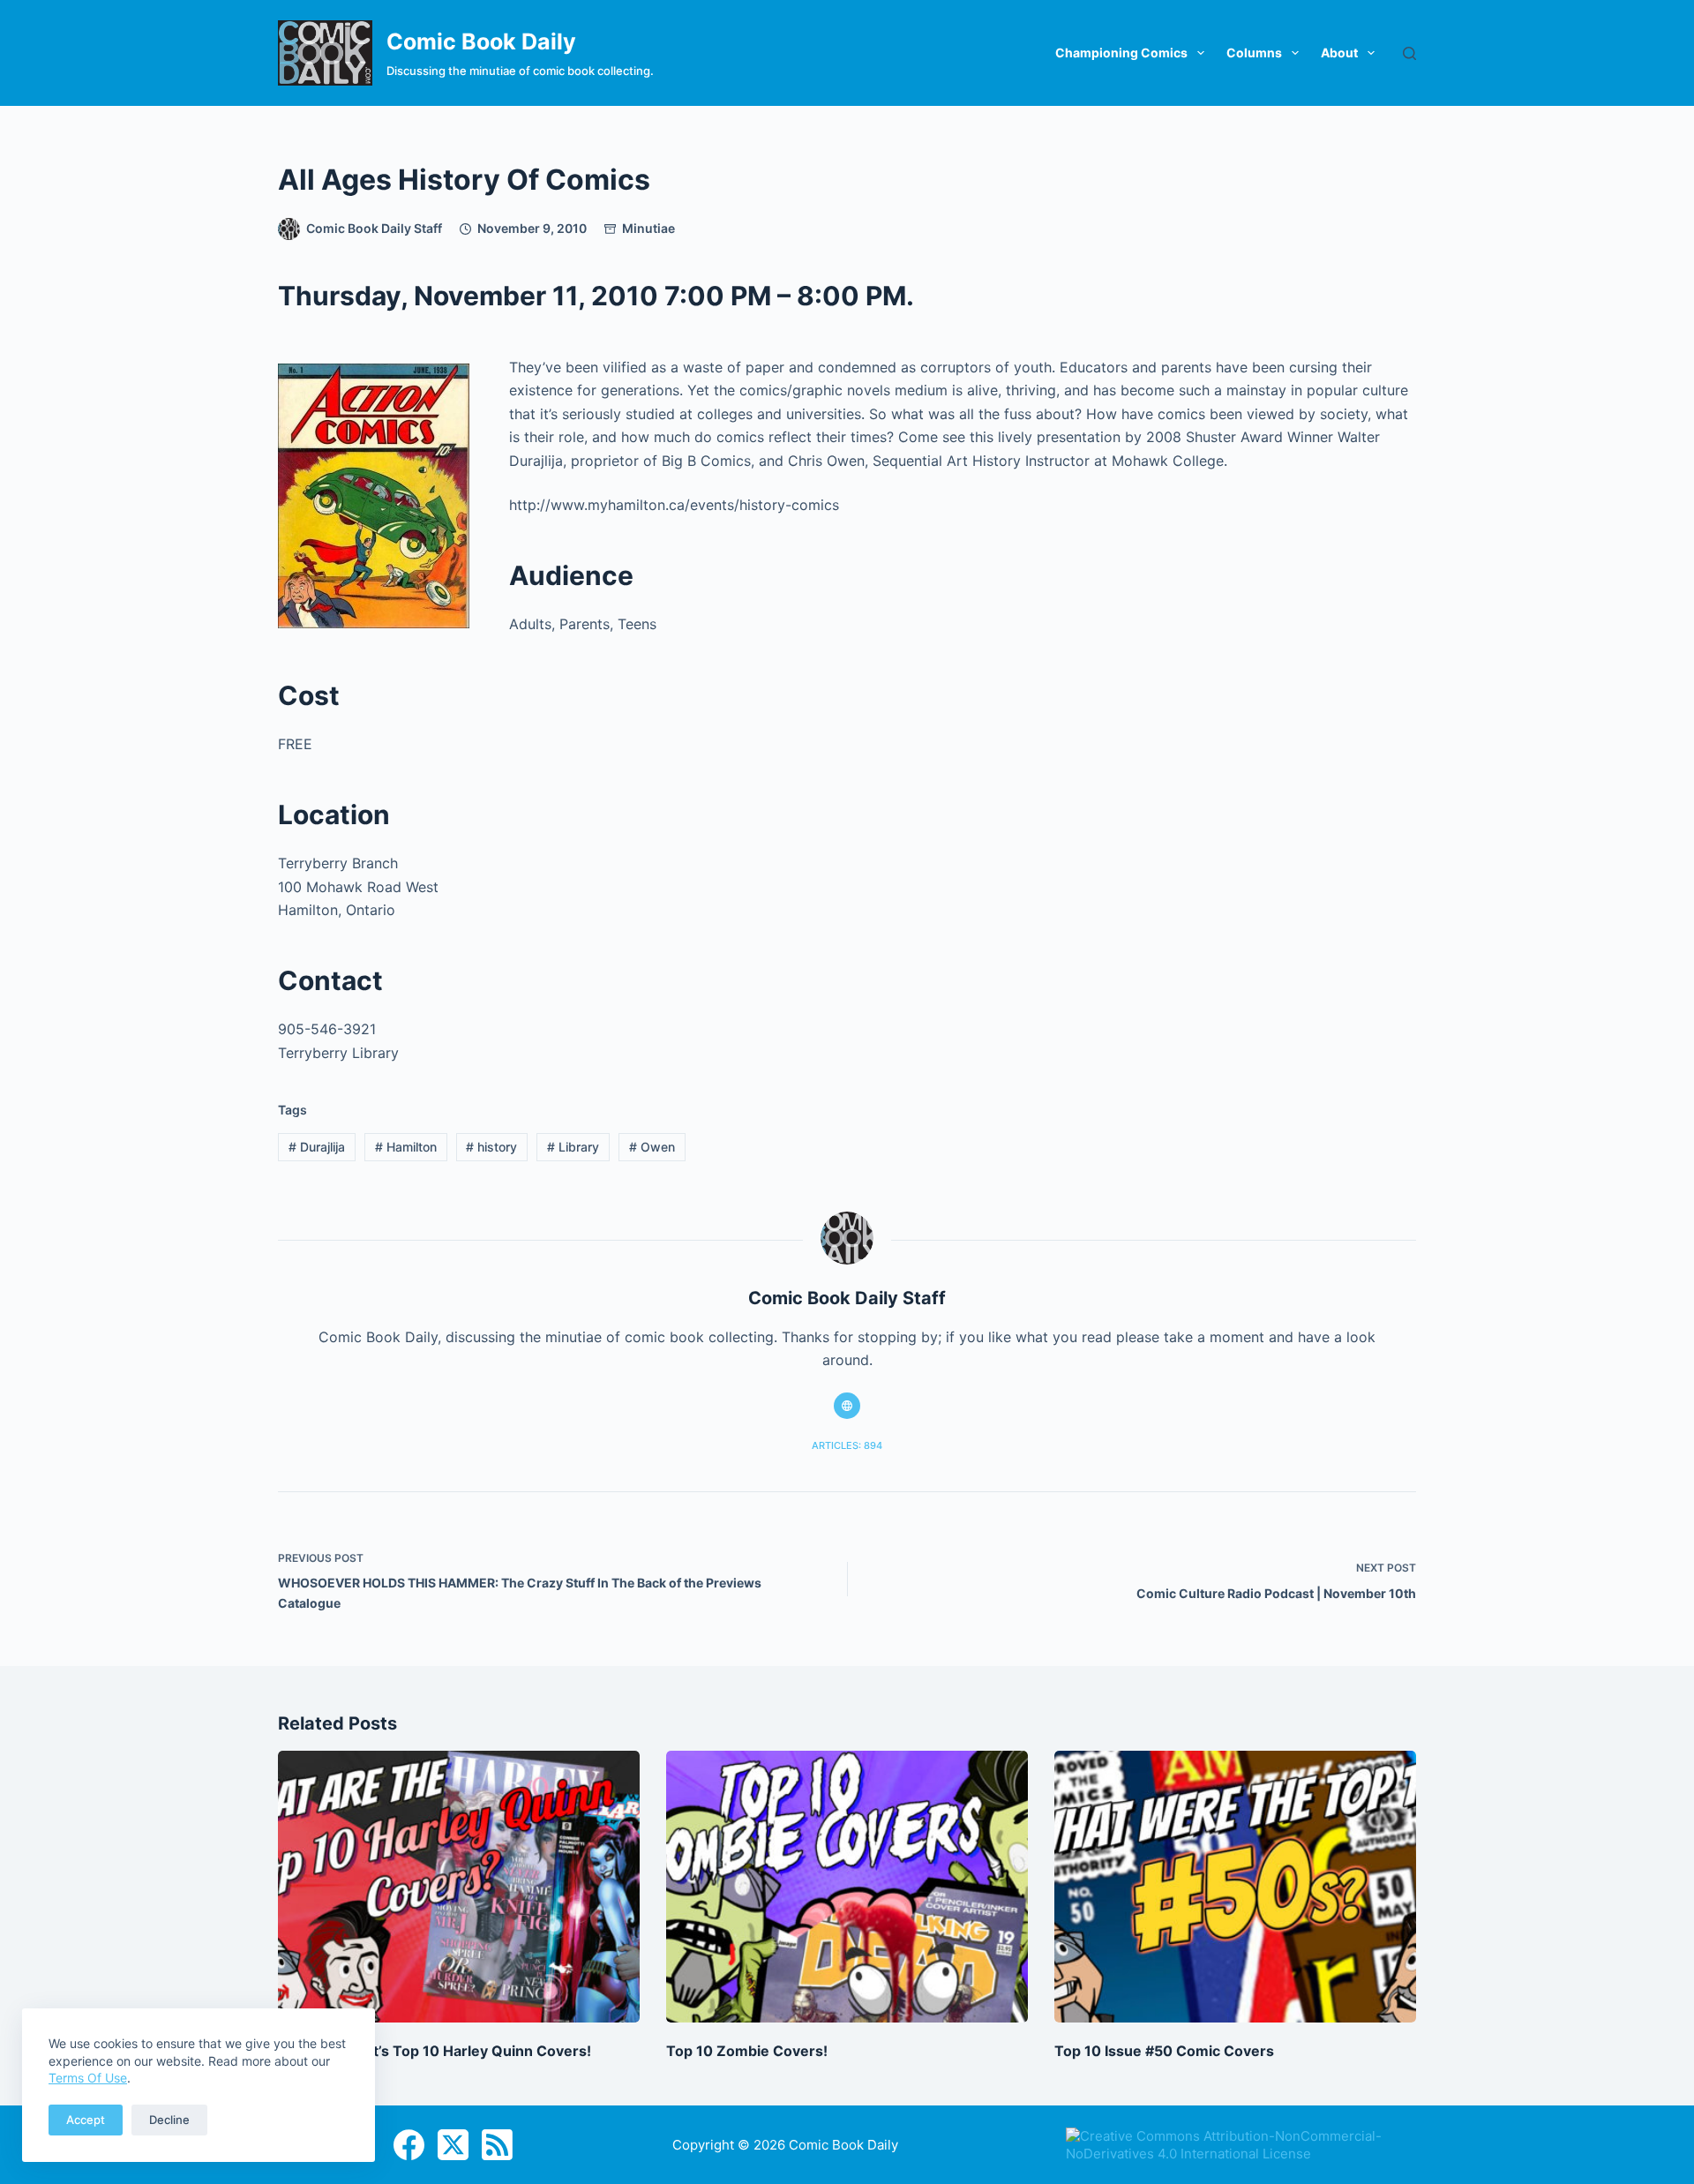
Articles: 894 (847, 1445)
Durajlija (317, 1147)
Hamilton (406, 1147)
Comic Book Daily (481, 41)
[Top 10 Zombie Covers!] (847, 1887)
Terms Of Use (88, 2078)
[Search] (1409, 53)
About (1339, 53)
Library (573, 1147)
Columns (1254, 53)
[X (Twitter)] (453, 2145)
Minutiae (648, 228)
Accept (86, 2120)
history (491, 1147)
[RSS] (497, 2145)
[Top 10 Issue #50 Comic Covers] (1235, 1887)
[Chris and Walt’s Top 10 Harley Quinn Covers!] (459, 1887)
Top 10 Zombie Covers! (747, 2051)
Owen (652, 1147)
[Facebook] (409, 2145)
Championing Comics (1121, 53)
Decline (169, 2120)
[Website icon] (847, 1406)
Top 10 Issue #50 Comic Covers (1164, 2051)
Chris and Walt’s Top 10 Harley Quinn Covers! (435, 2051)
